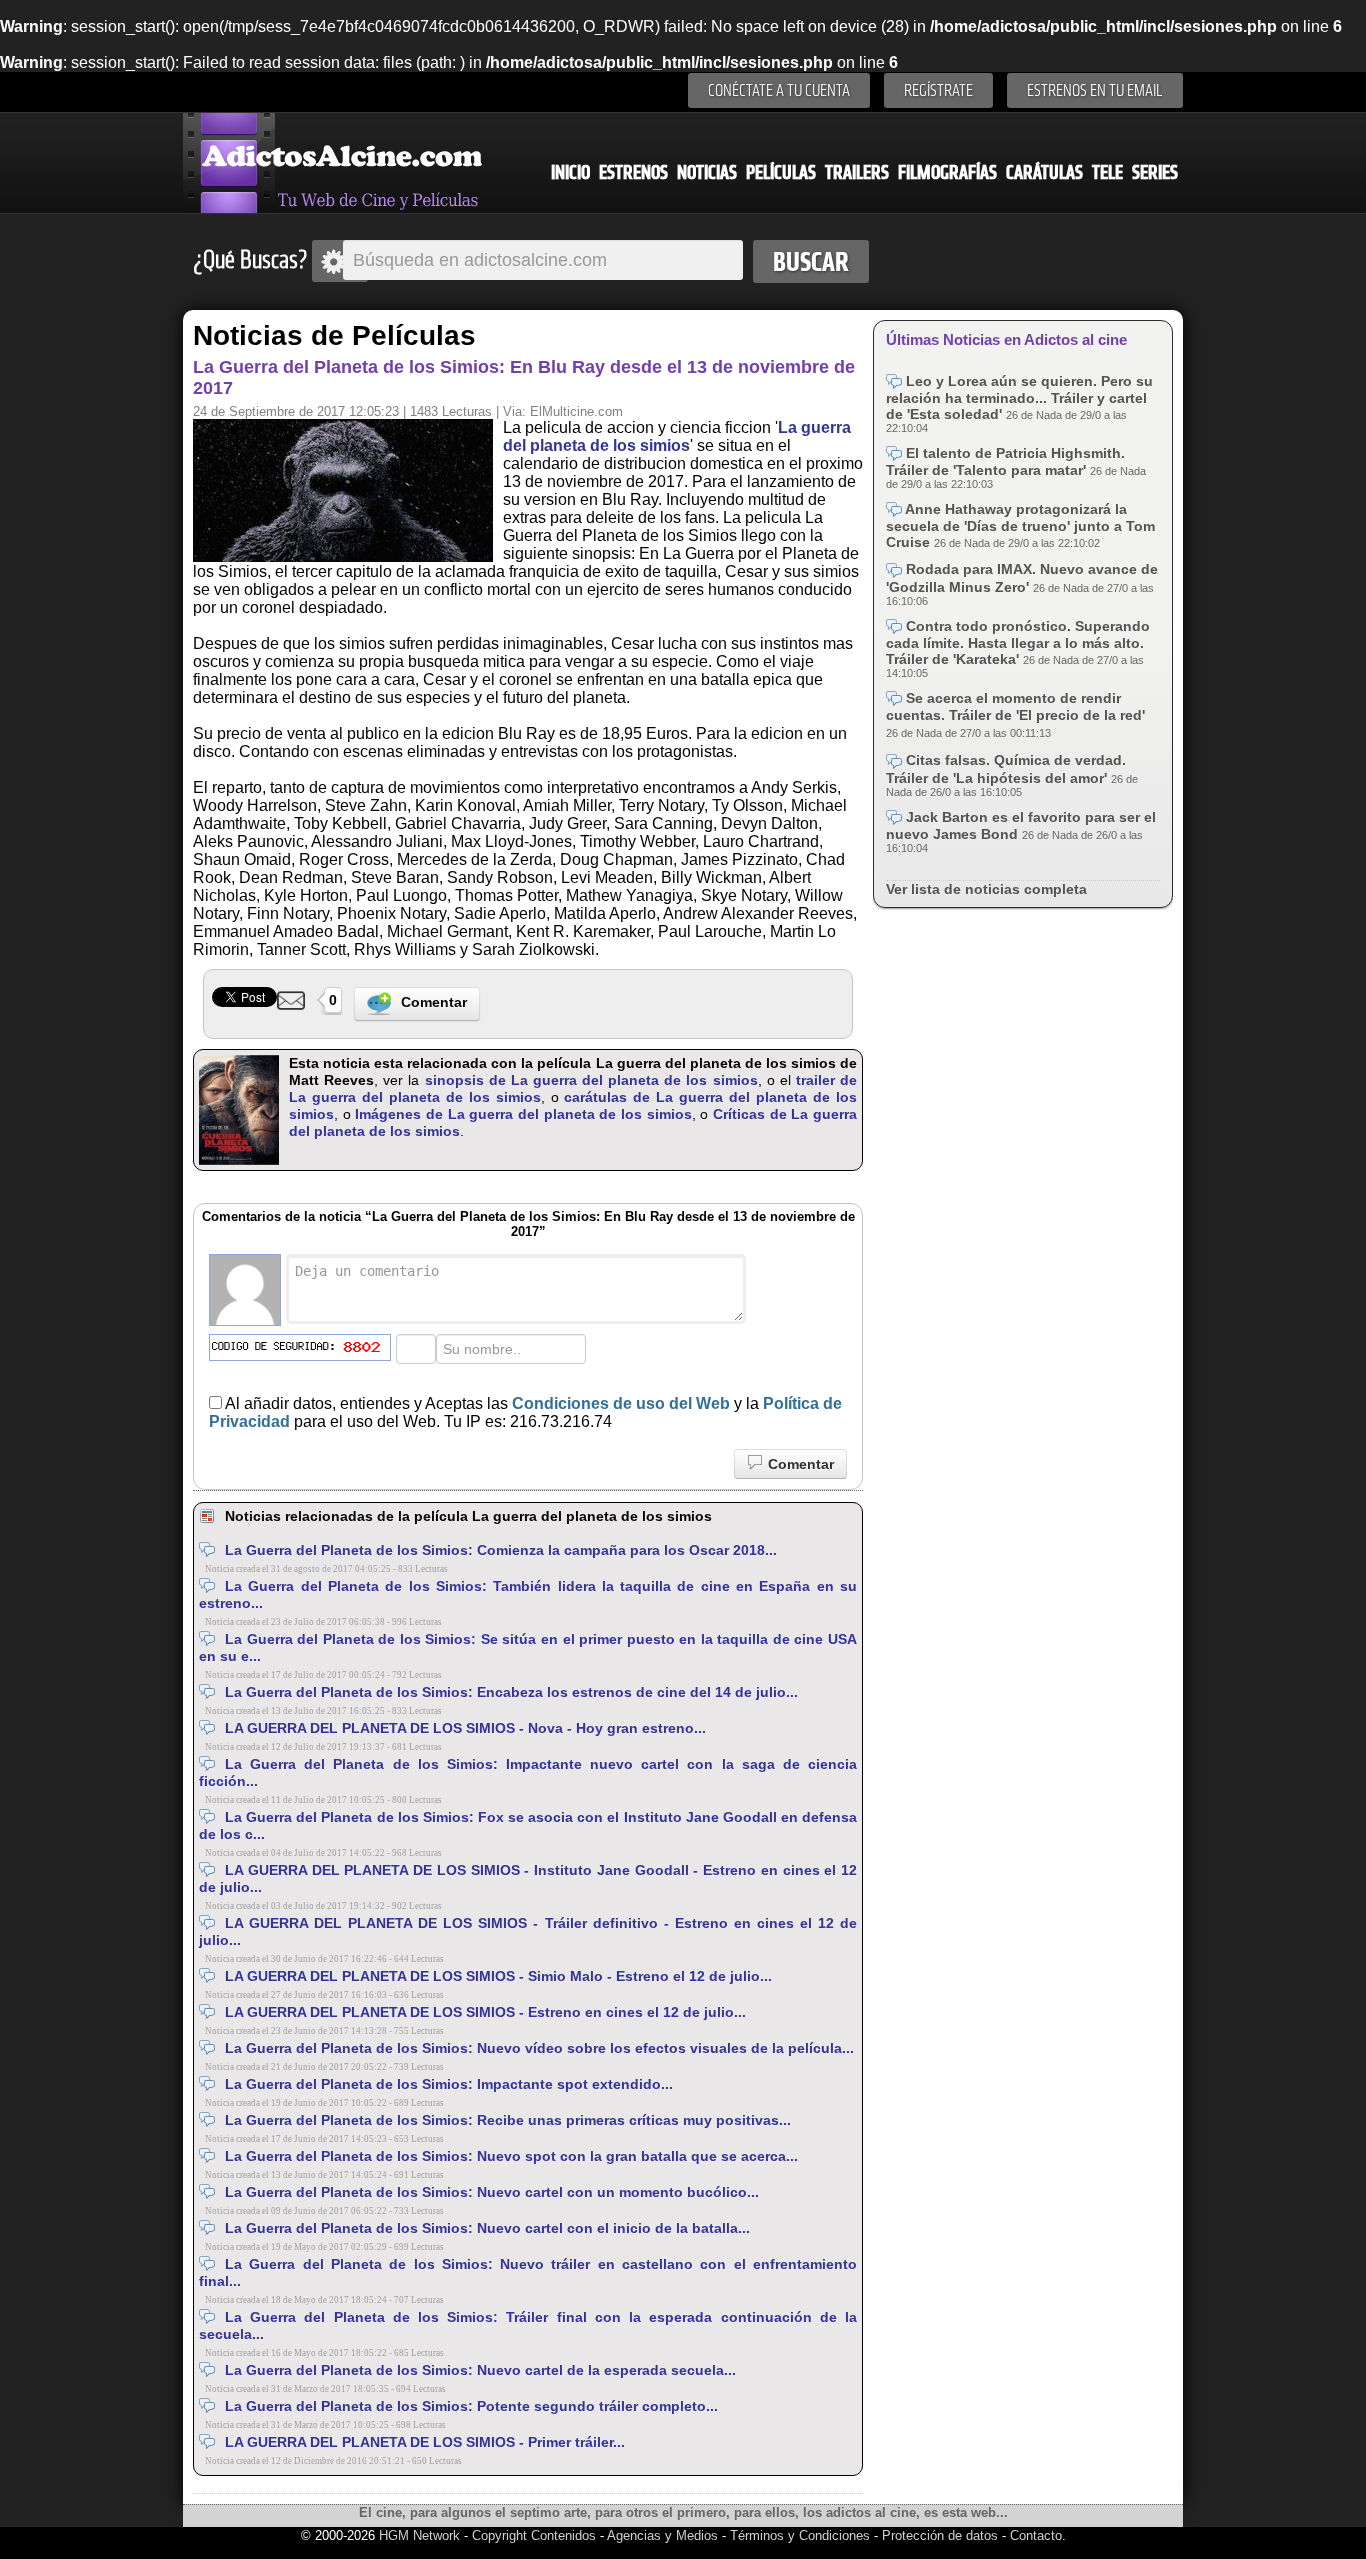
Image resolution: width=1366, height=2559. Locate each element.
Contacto (1036, 2535)
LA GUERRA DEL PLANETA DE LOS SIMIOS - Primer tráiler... (425, 2442)
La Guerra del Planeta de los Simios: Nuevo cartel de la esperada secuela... (480, 2370)
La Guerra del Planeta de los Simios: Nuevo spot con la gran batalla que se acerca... (511, 2156)
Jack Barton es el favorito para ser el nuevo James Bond (1021, 825)
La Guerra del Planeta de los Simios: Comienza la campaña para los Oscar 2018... (501, 1550)
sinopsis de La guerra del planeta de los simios (591, 1080)
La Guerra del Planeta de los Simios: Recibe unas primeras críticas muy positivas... (508, 2120)
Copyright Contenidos (534, 2535)
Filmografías (947, 172)
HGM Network (419, 2535)
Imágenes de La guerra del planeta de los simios (523, 1114)
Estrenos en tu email (1095, 90)
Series (1155, 172)
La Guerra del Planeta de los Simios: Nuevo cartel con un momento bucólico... (492, 2192)
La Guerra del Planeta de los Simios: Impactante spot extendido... (449, 2084)
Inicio (570, 172)
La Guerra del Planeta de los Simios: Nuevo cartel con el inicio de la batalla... (487, 2228)
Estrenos (633, 172)
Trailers (857, 172)
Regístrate (938, 90)
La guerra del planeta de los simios (677, 436)
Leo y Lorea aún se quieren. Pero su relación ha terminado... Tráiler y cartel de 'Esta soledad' (1019, 397)
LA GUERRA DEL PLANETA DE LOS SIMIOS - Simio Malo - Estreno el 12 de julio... (498, 1976)
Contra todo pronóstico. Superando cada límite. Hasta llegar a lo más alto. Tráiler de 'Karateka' (1018, 642)
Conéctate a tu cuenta (779, 90)
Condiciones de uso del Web (621, 1403)
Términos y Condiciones (802, 2535)
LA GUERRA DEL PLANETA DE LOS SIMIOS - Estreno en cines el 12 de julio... (485, 2012)
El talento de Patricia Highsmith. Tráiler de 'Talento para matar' (1005, 461)
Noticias (707, 172)
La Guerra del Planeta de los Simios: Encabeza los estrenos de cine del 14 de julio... (511, 1692)
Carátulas (1044, 172)
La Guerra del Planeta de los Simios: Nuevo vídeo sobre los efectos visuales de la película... (539, 2048)
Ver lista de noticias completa (986, 889)
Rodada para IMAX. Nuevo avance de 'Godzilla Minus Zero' (1022, 577)
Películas (781, 172)
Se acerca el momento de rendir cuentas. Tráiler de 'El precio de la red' (1015, 706)
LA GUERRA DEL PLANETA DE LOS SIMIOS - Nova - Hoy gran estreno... (465, 1728)
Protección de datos (940, 2535)
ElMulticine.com (576, 411)
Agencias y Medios (662, 2535)
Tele (1107, 172)
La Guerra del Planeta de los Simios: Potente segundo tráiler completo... (471, 2406)
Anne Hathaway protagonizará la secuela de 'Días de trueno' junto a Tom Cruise (1020, 525)
